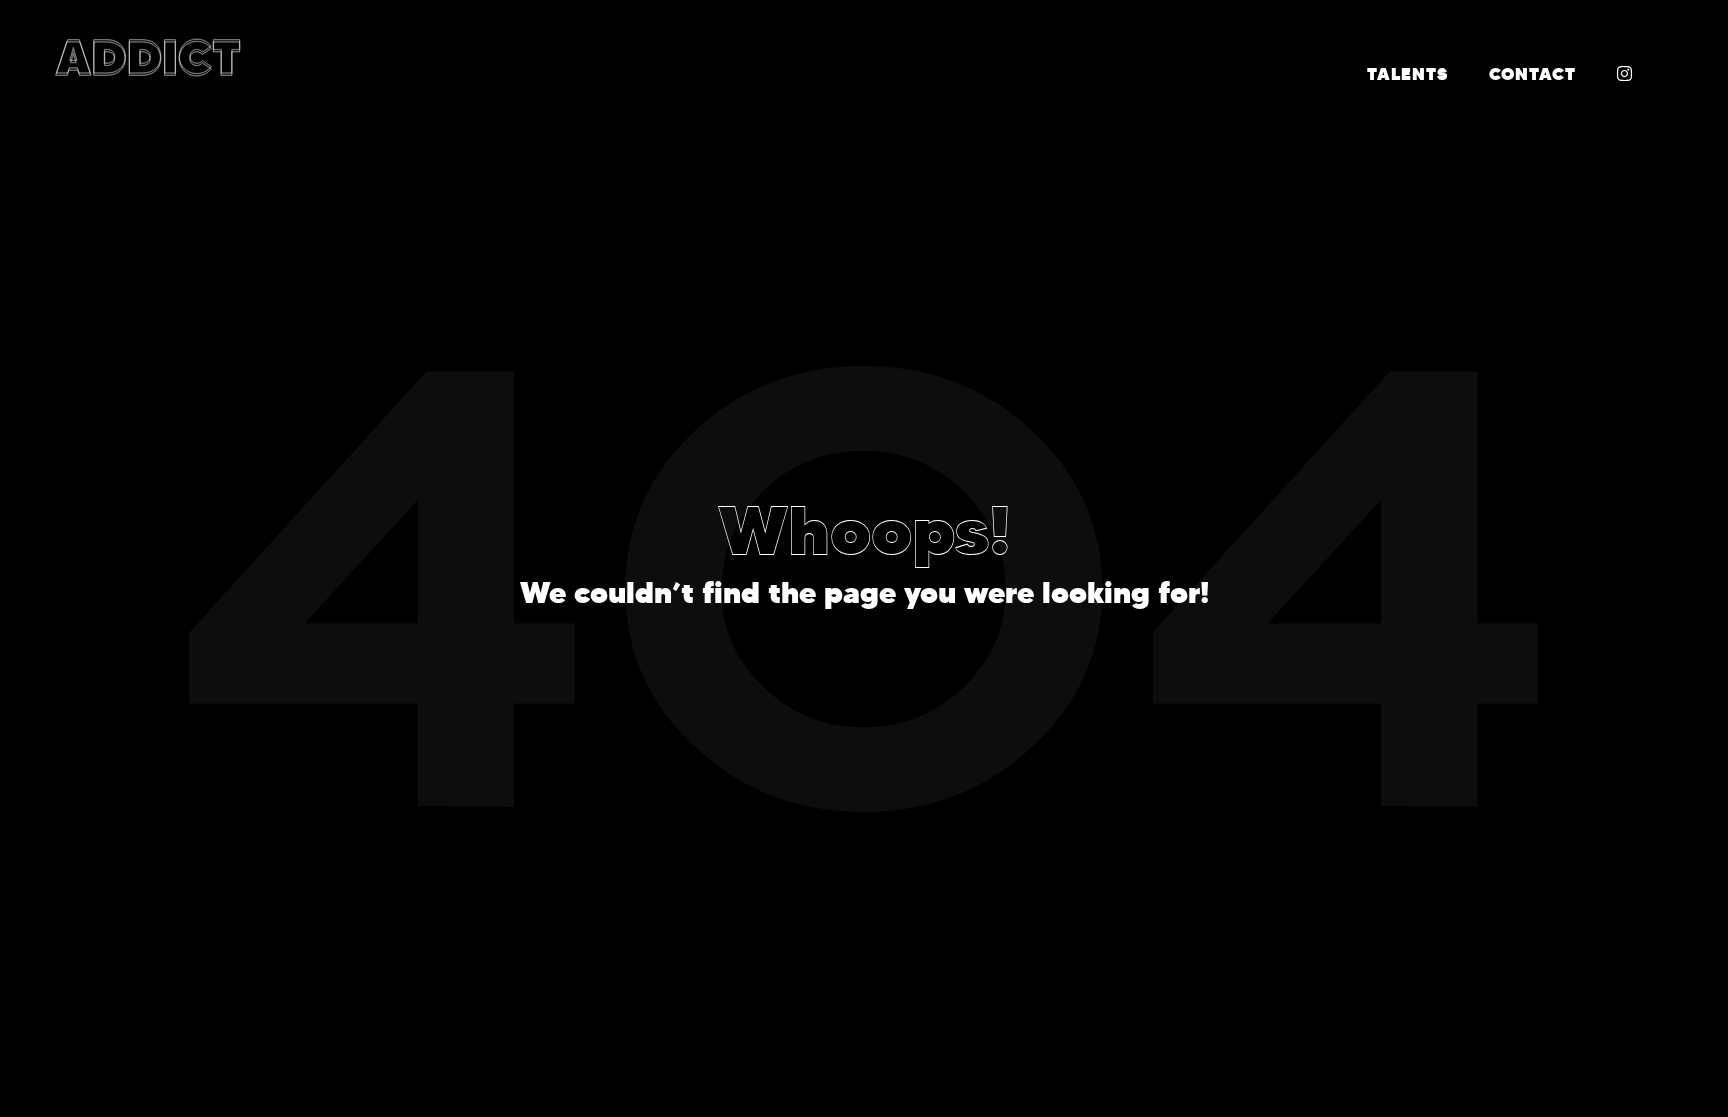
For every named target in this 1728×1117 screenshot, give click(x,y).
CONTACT (1532, 74)
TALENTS (1407, 74)
